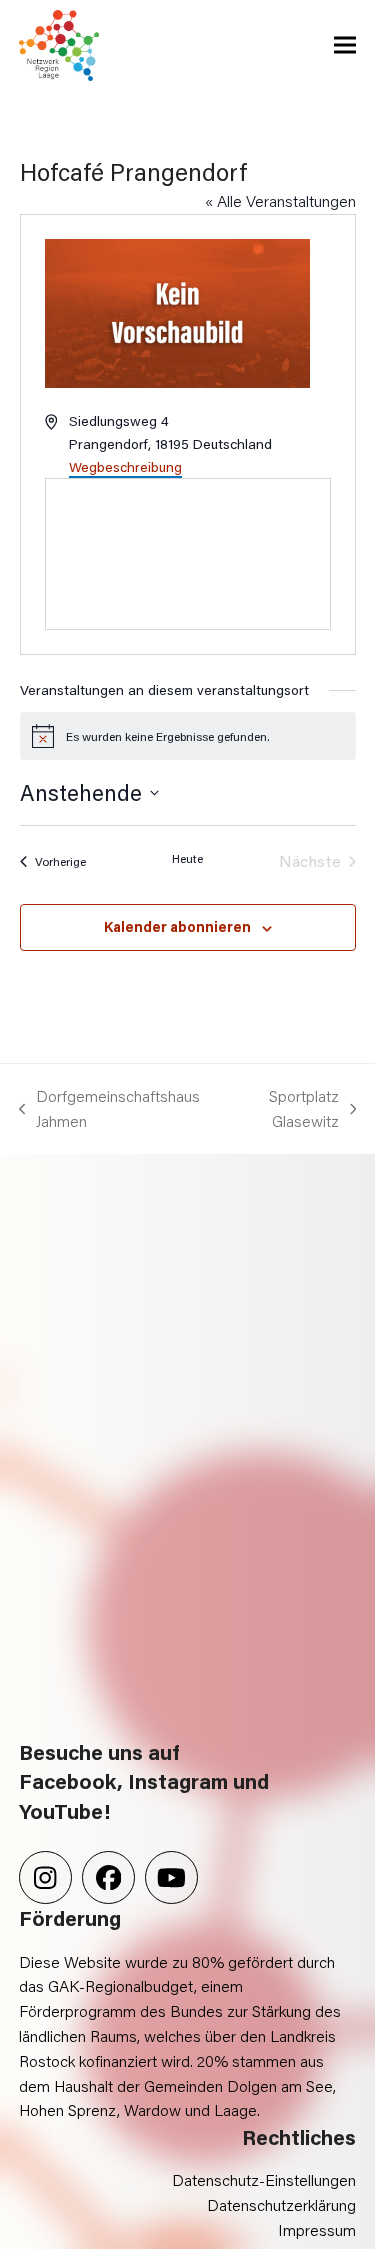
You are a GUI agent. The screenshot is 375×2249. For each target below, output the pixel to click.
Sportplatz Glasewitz (284, 1109)
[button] (345, 45)
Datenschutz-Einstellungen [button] (264, 2179)
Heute (187, 858)
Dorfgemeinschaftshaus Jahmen (110, 1109)
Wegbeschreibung (125, 466)
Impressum (317, 2229)
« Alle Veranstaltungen (280, 200)
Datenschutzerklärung (281, 2204)
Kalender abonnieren (177, 926)
